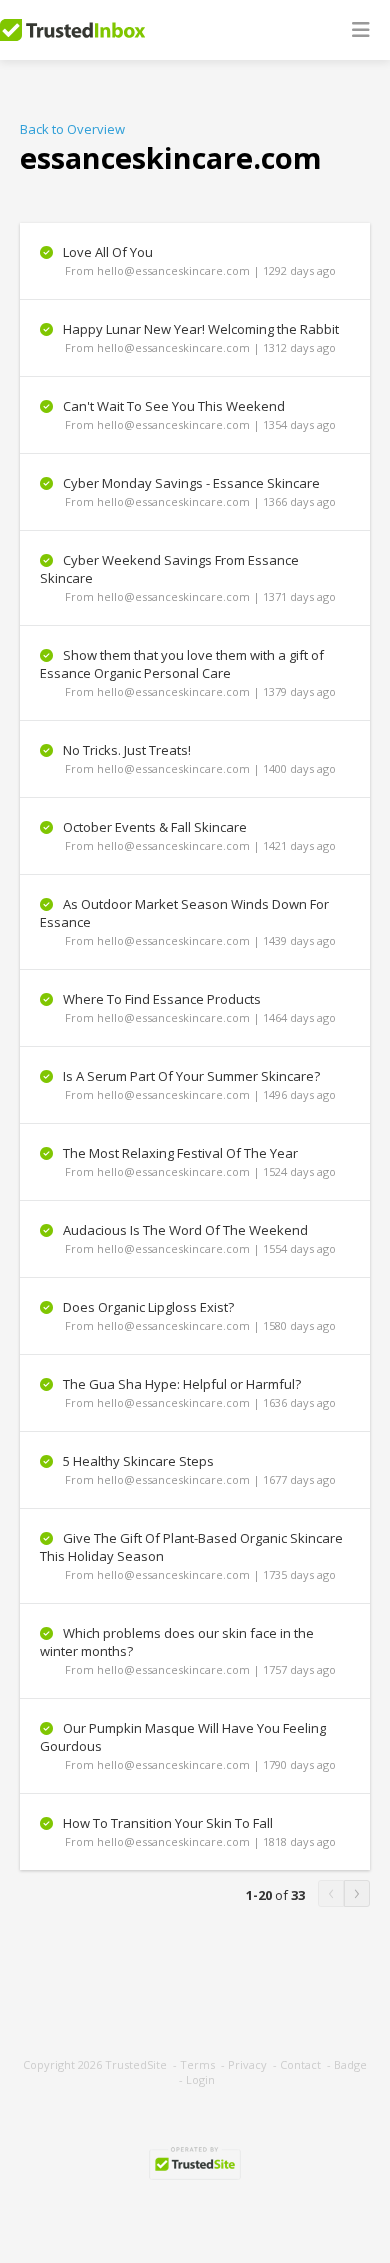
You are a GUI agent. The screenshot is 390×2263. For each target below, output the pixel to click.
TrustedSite (136, 2064)
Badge (350, 2064)
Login (200, 2079)
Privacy (247, 2064)
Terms (197, 2064)
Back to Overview (72, 129)
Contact (300, 2064)
